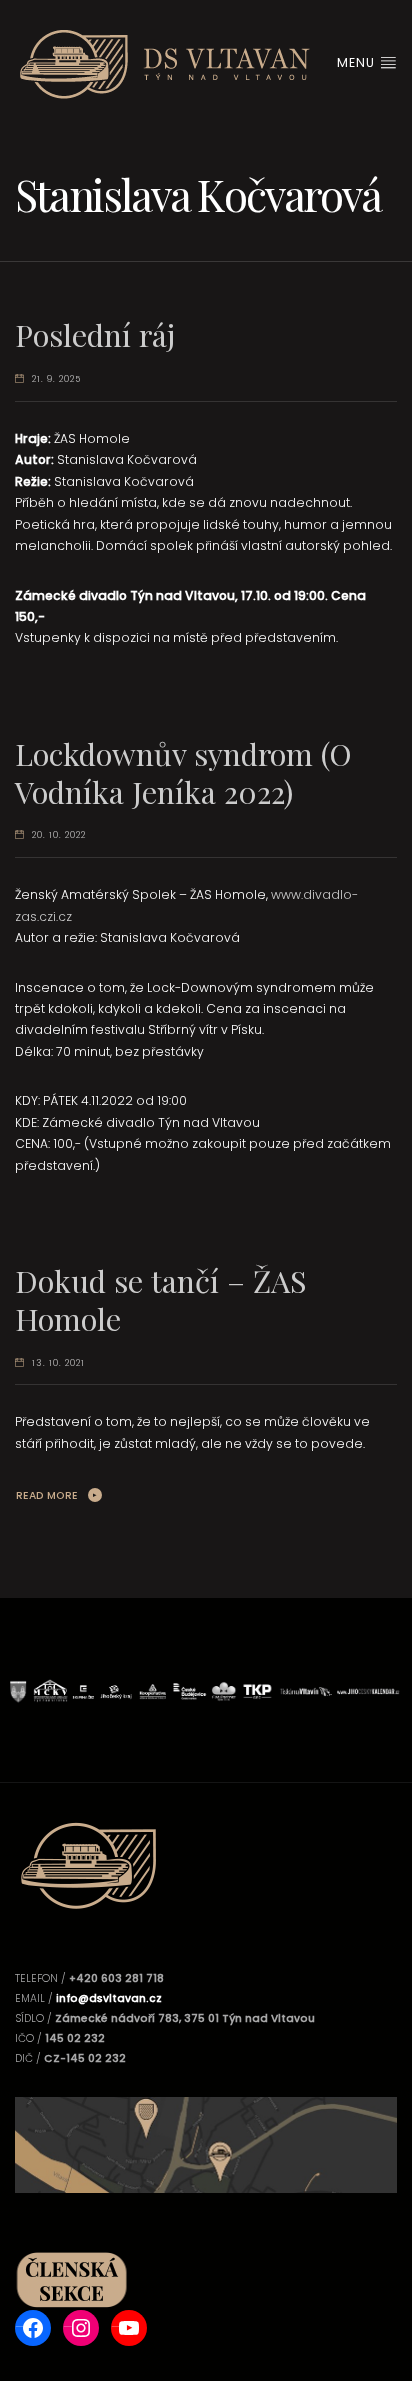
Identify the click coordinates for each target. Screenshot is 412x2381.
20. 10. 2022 (59, 835)
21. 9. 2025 (56, 379)
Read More (47, 1495)
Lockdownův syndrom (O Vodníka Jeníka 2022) (183, 772)
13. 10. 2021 (58, 1363)
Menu (358, 62)
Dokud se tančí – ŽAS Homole (161, 1299)
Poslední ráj (95, 334)
